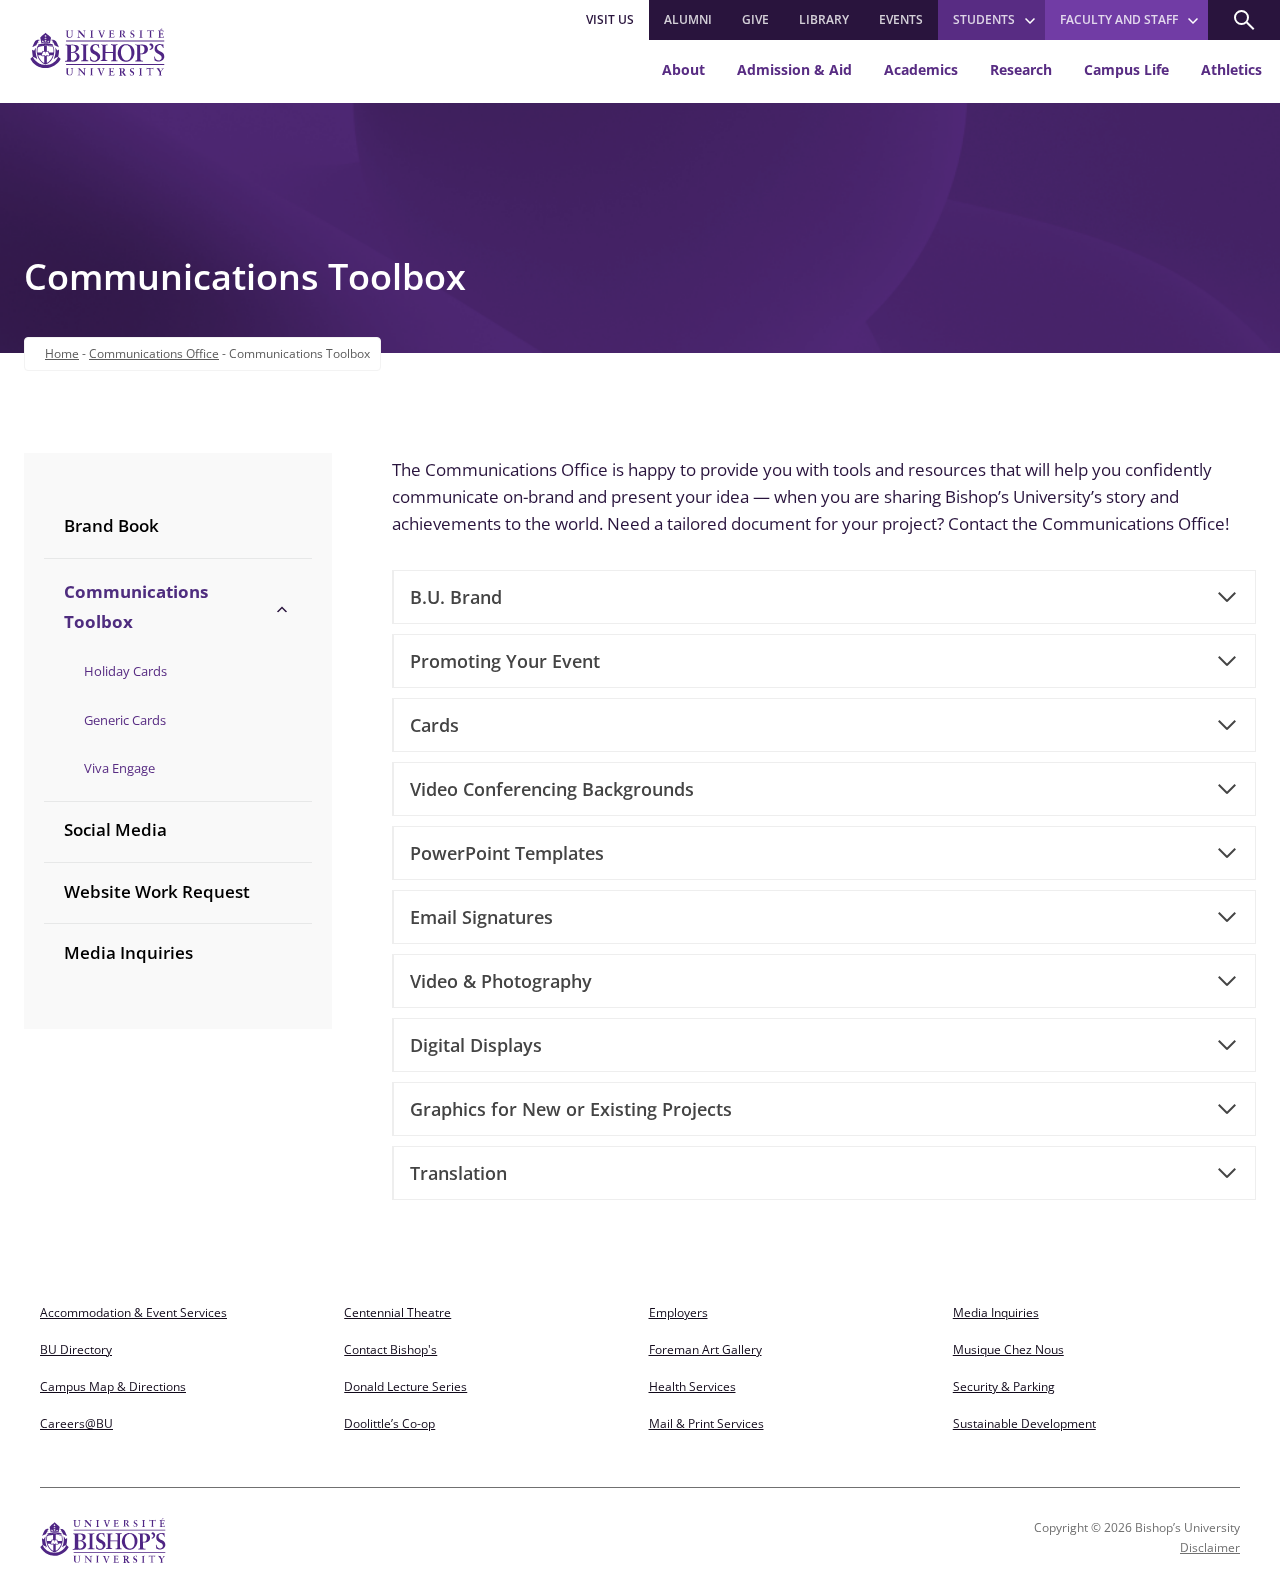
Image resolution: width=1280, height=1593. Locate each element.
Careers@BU (76, 1423)
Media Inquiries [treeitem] (128, 952)
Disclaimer (1210, 1547)
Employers (678, 1312)
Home (62, 353)
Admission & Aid (794, 69)
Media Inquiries (996, 1312)
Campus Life (1126, 69)
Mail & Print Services (706, 1423)
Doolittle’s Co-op (389, 1423)
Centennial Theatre (397, 1312)
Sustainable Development (1024, 1423)
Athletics (1231, 69)
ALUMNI (688, 19)
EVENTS (901, 19)
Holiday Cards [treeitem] (125, 671)
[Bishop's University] (97, 52)
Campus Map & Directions (113, 1386)
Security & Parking (1004, 1386)
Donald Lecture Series (405, 1386)
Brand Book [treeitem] (111, 525)
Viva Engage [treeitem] (119, 768)
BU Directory (76, 1349)
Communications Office (154, 353)
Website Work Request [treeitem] (157, 891)
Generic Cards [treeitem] (125, 720)
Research (1021, 69)
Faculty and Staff (1119, 19)
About (683, 69)
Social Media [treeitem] (115, 829)
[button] (1244, 20)
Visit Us (610, 19)
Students (984, 19)
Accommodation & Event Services (133, 1312)
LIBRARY (824, 19)
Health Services (692, 1386)
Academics (921, 69)
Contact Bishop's (390, 1349)
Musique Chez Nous (1008, 1349)
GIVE (755, 19)
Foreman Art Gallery (705, 1349)
